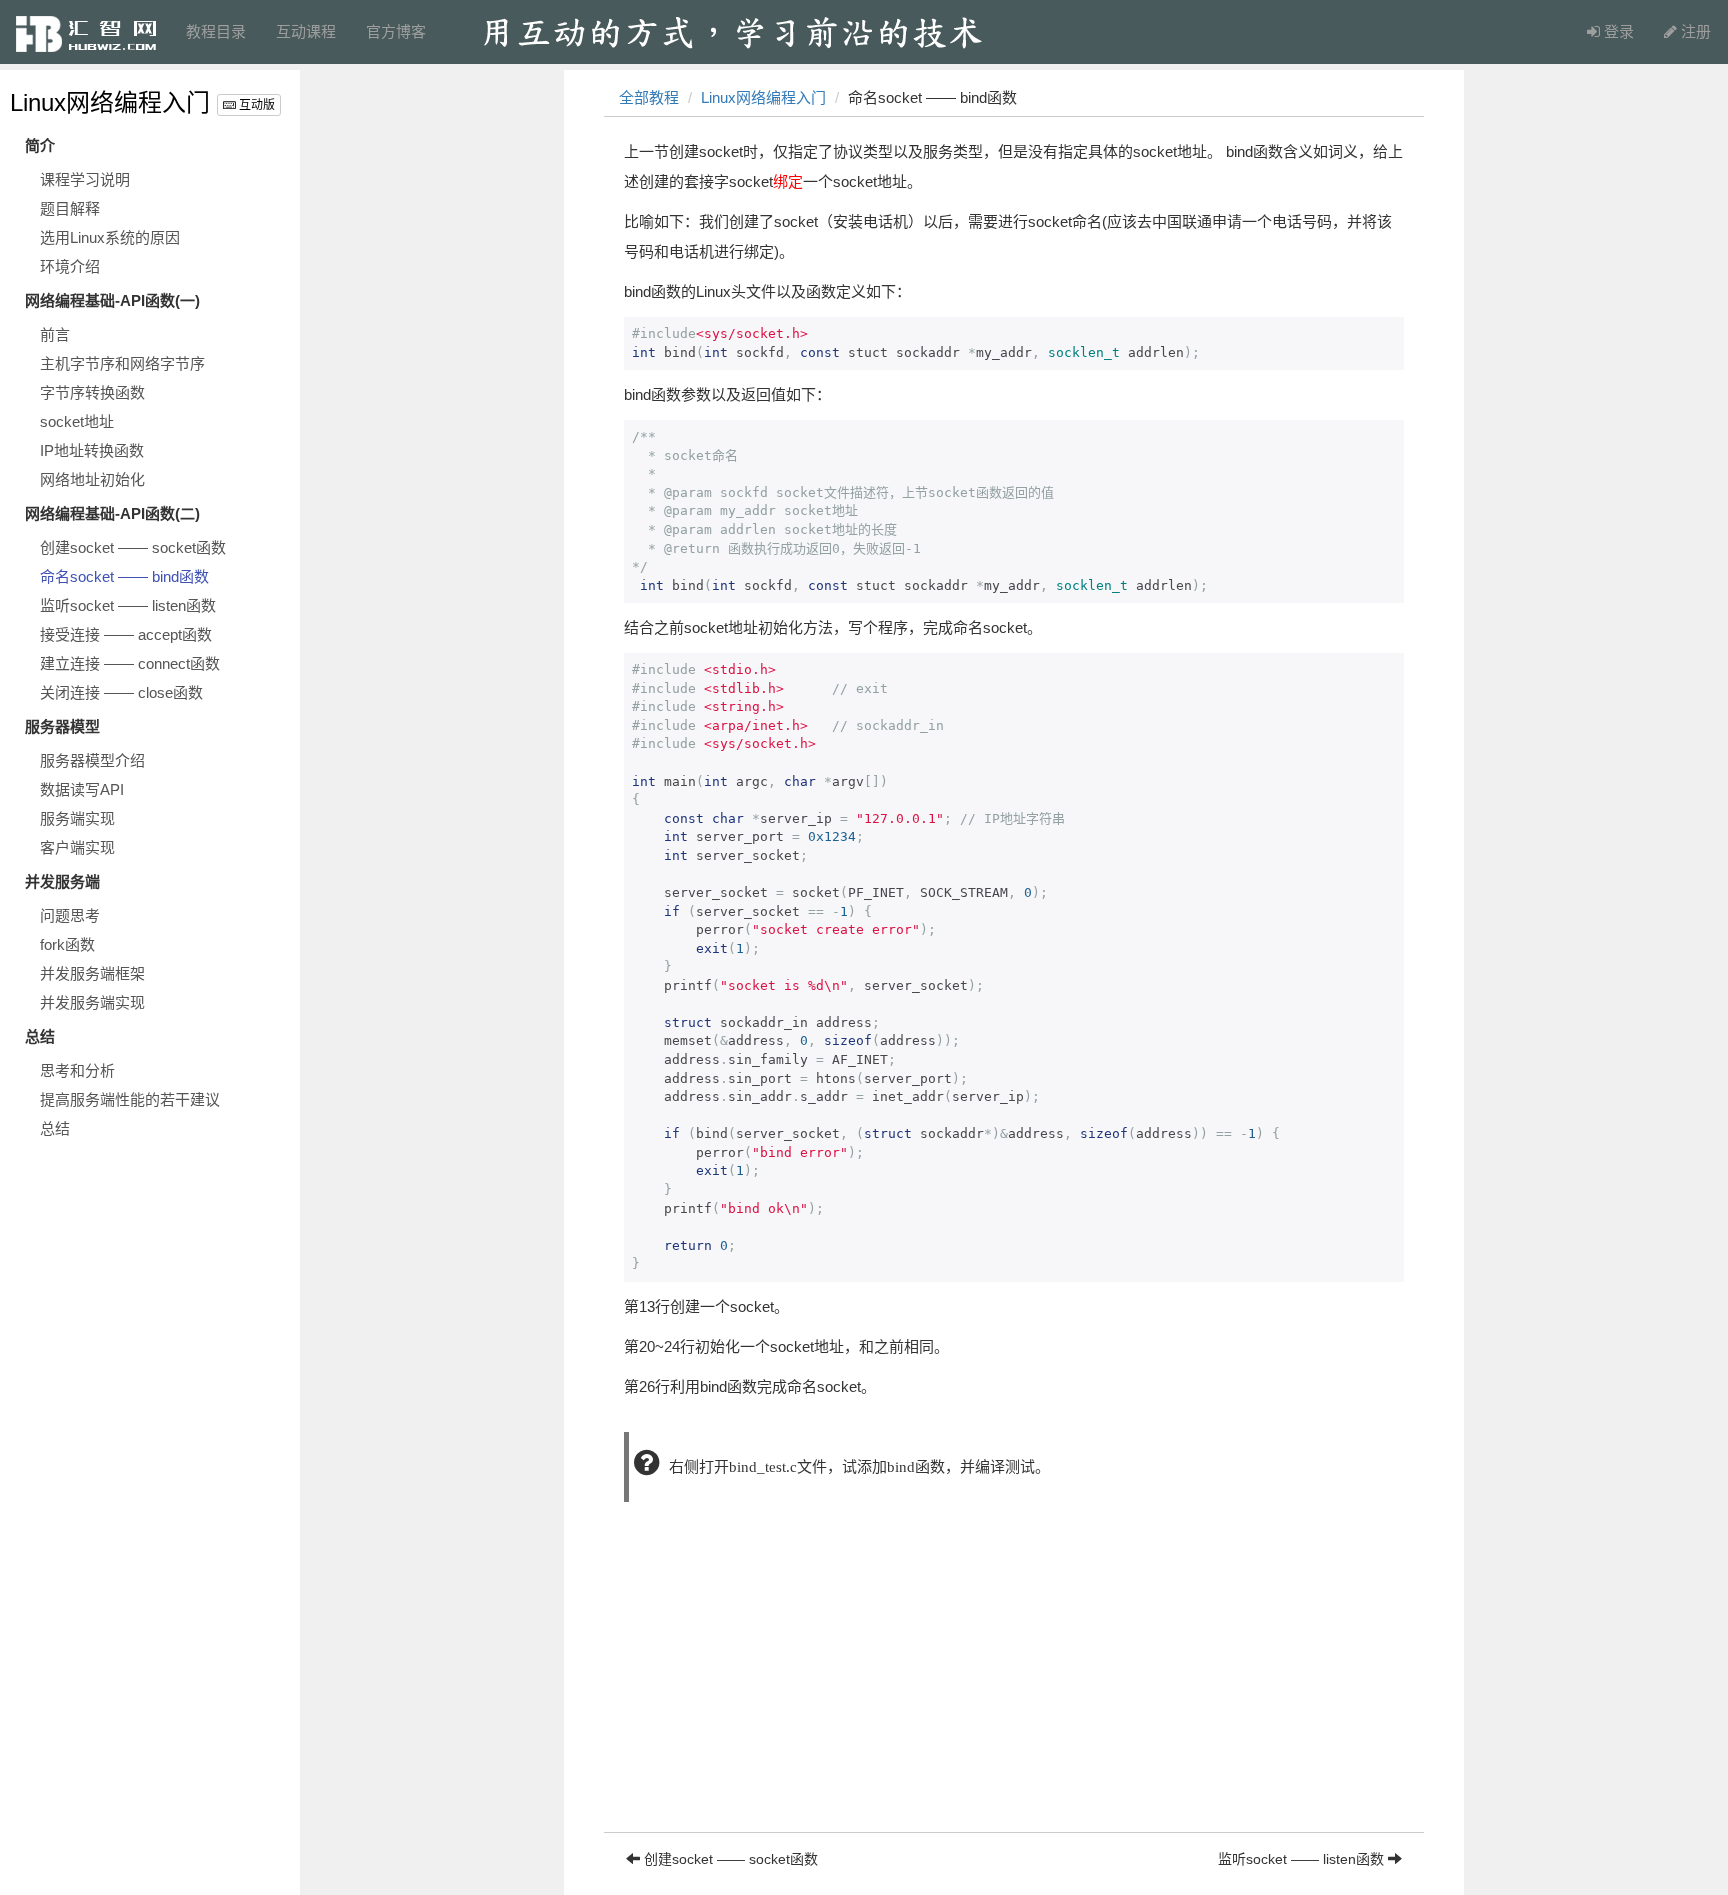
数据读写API (82, 789)
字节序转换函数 (92, 392)
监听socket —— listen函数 (128, 605)
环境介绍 (70, 266)
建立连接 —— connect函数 (130, 663)
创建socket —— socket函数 (133, 547)
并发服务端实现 (92, 1002)
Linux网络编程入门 (110, 102)
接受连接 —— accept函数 (126, 634)
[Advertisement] (1014, 1692)
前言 (55, 334)
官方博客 (396, 31)
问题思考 (70, 915)
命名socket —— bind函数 (124, 576)
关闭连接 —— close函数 (121, 692)
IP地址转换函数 (92, 450)
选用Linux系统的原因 (110, 237)
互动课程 (306, 31)
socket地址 (77, 421)
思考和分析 (77, 1070)
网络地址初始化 (92, 479)
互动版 (255, 105)
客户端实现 (77, 847)
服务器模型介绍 (92, 760)
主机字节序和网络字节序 (122, 363)
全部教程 (649, 97)
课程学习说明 (85, 179)
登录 (1617, 31)
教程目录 (216, 31)
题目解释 (70, 208)
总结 (55, 1128)
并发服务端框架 (92, 973)
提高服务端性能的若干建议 (130, 1099)
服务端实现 (77, 818)
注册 (1694, 31)
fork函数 (67, 944)
